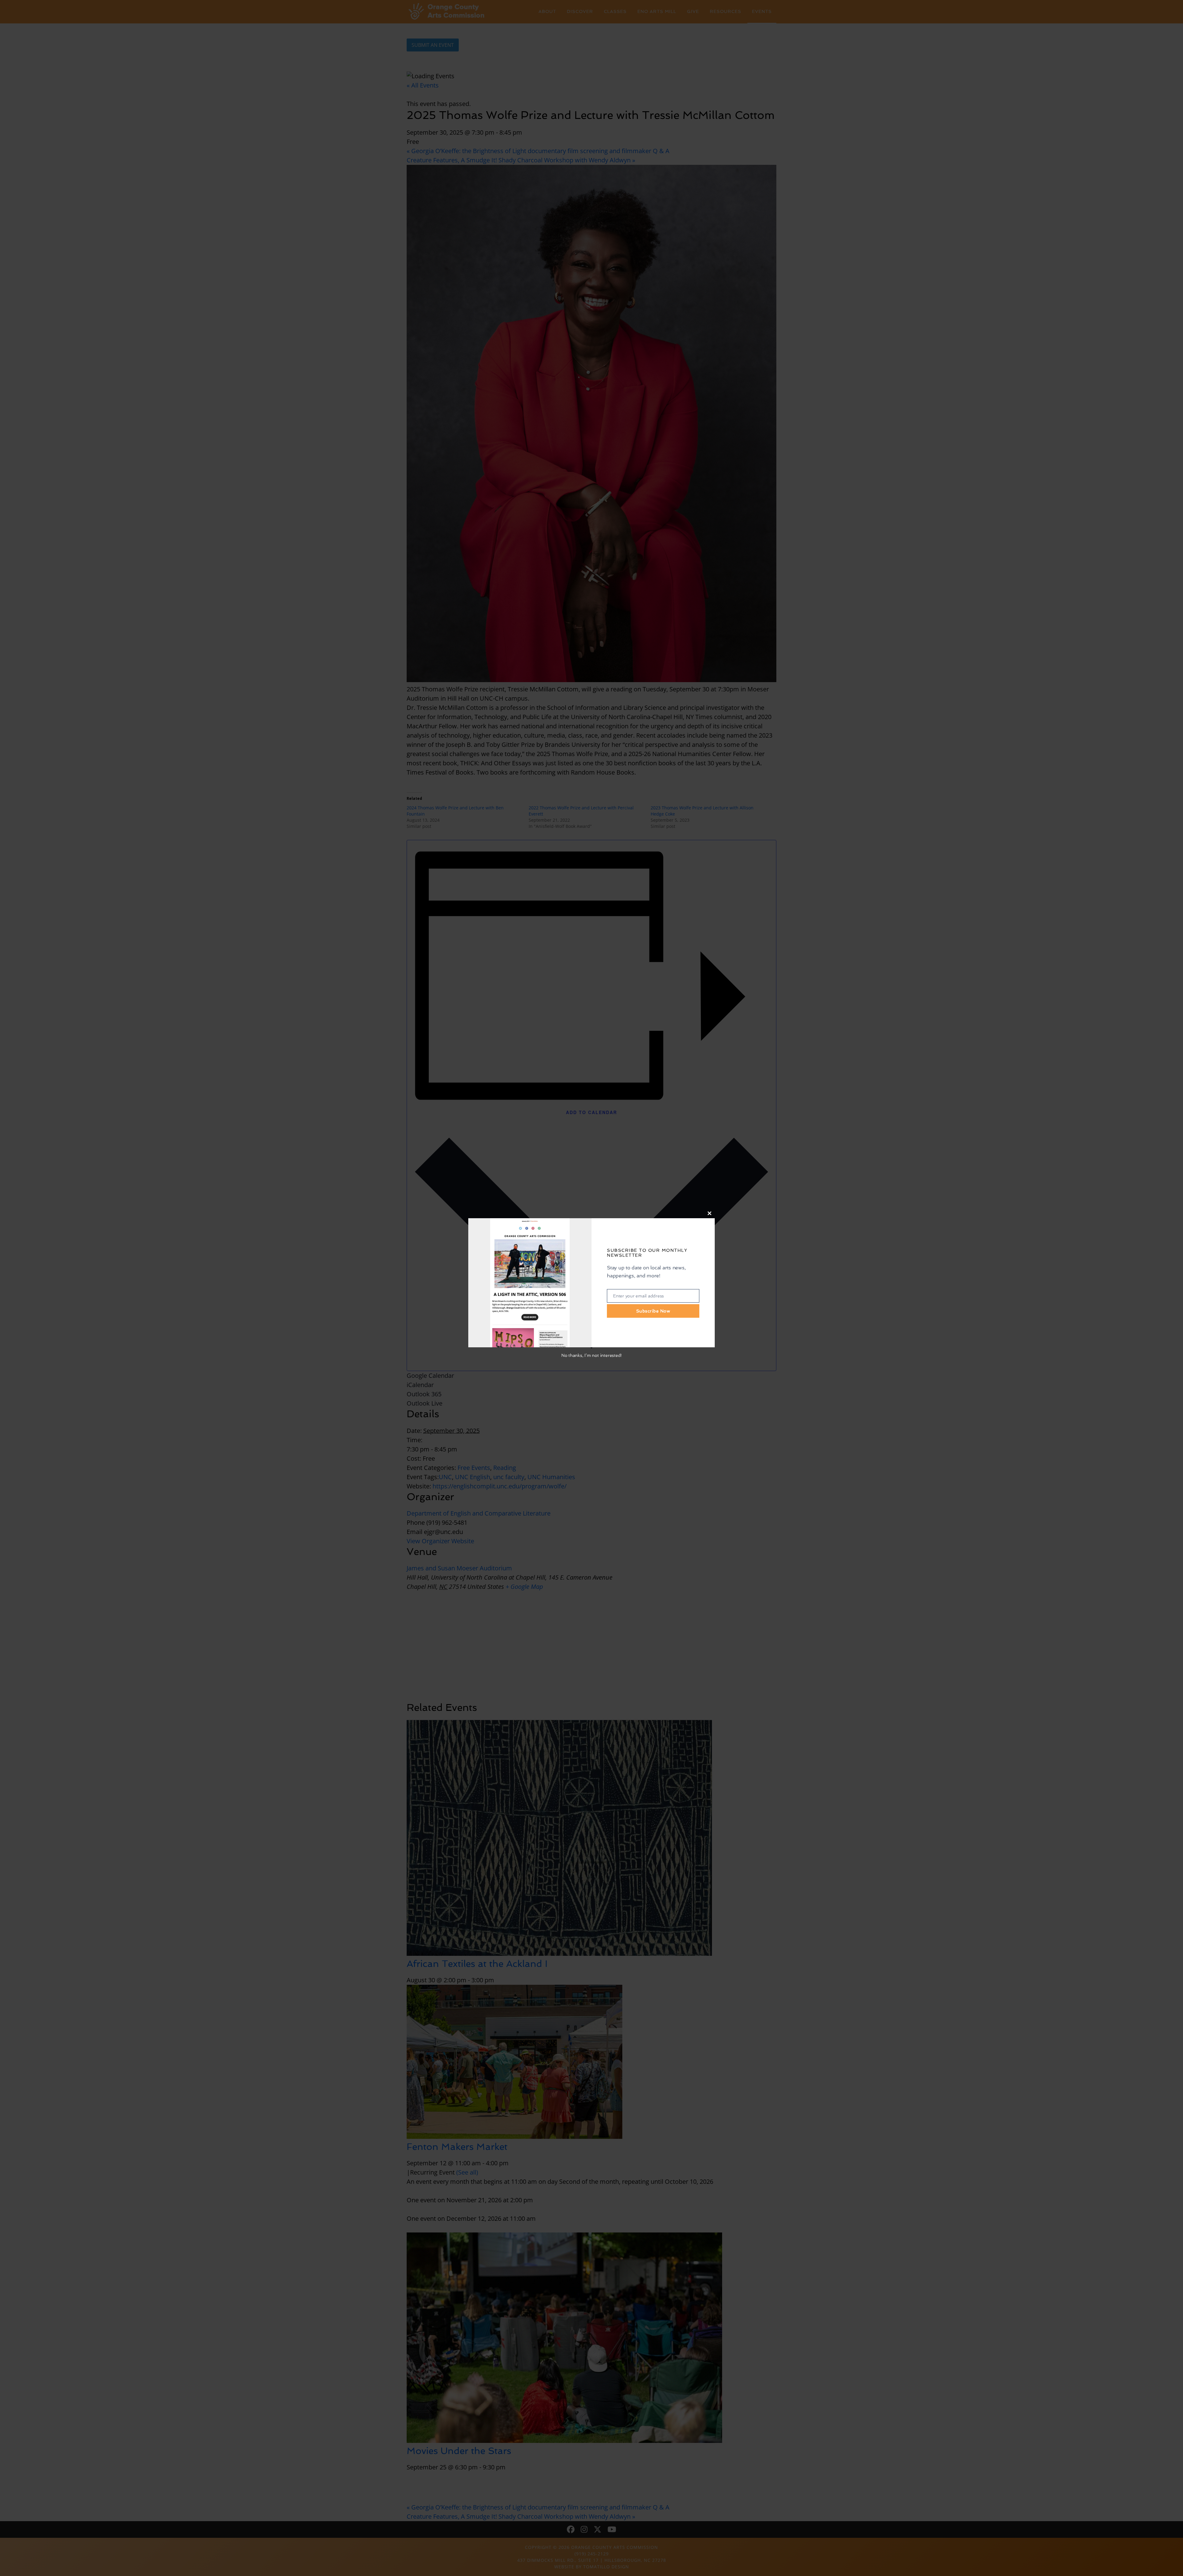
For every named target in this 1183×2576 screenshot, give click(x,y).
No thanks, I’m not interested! (591, 1355)
